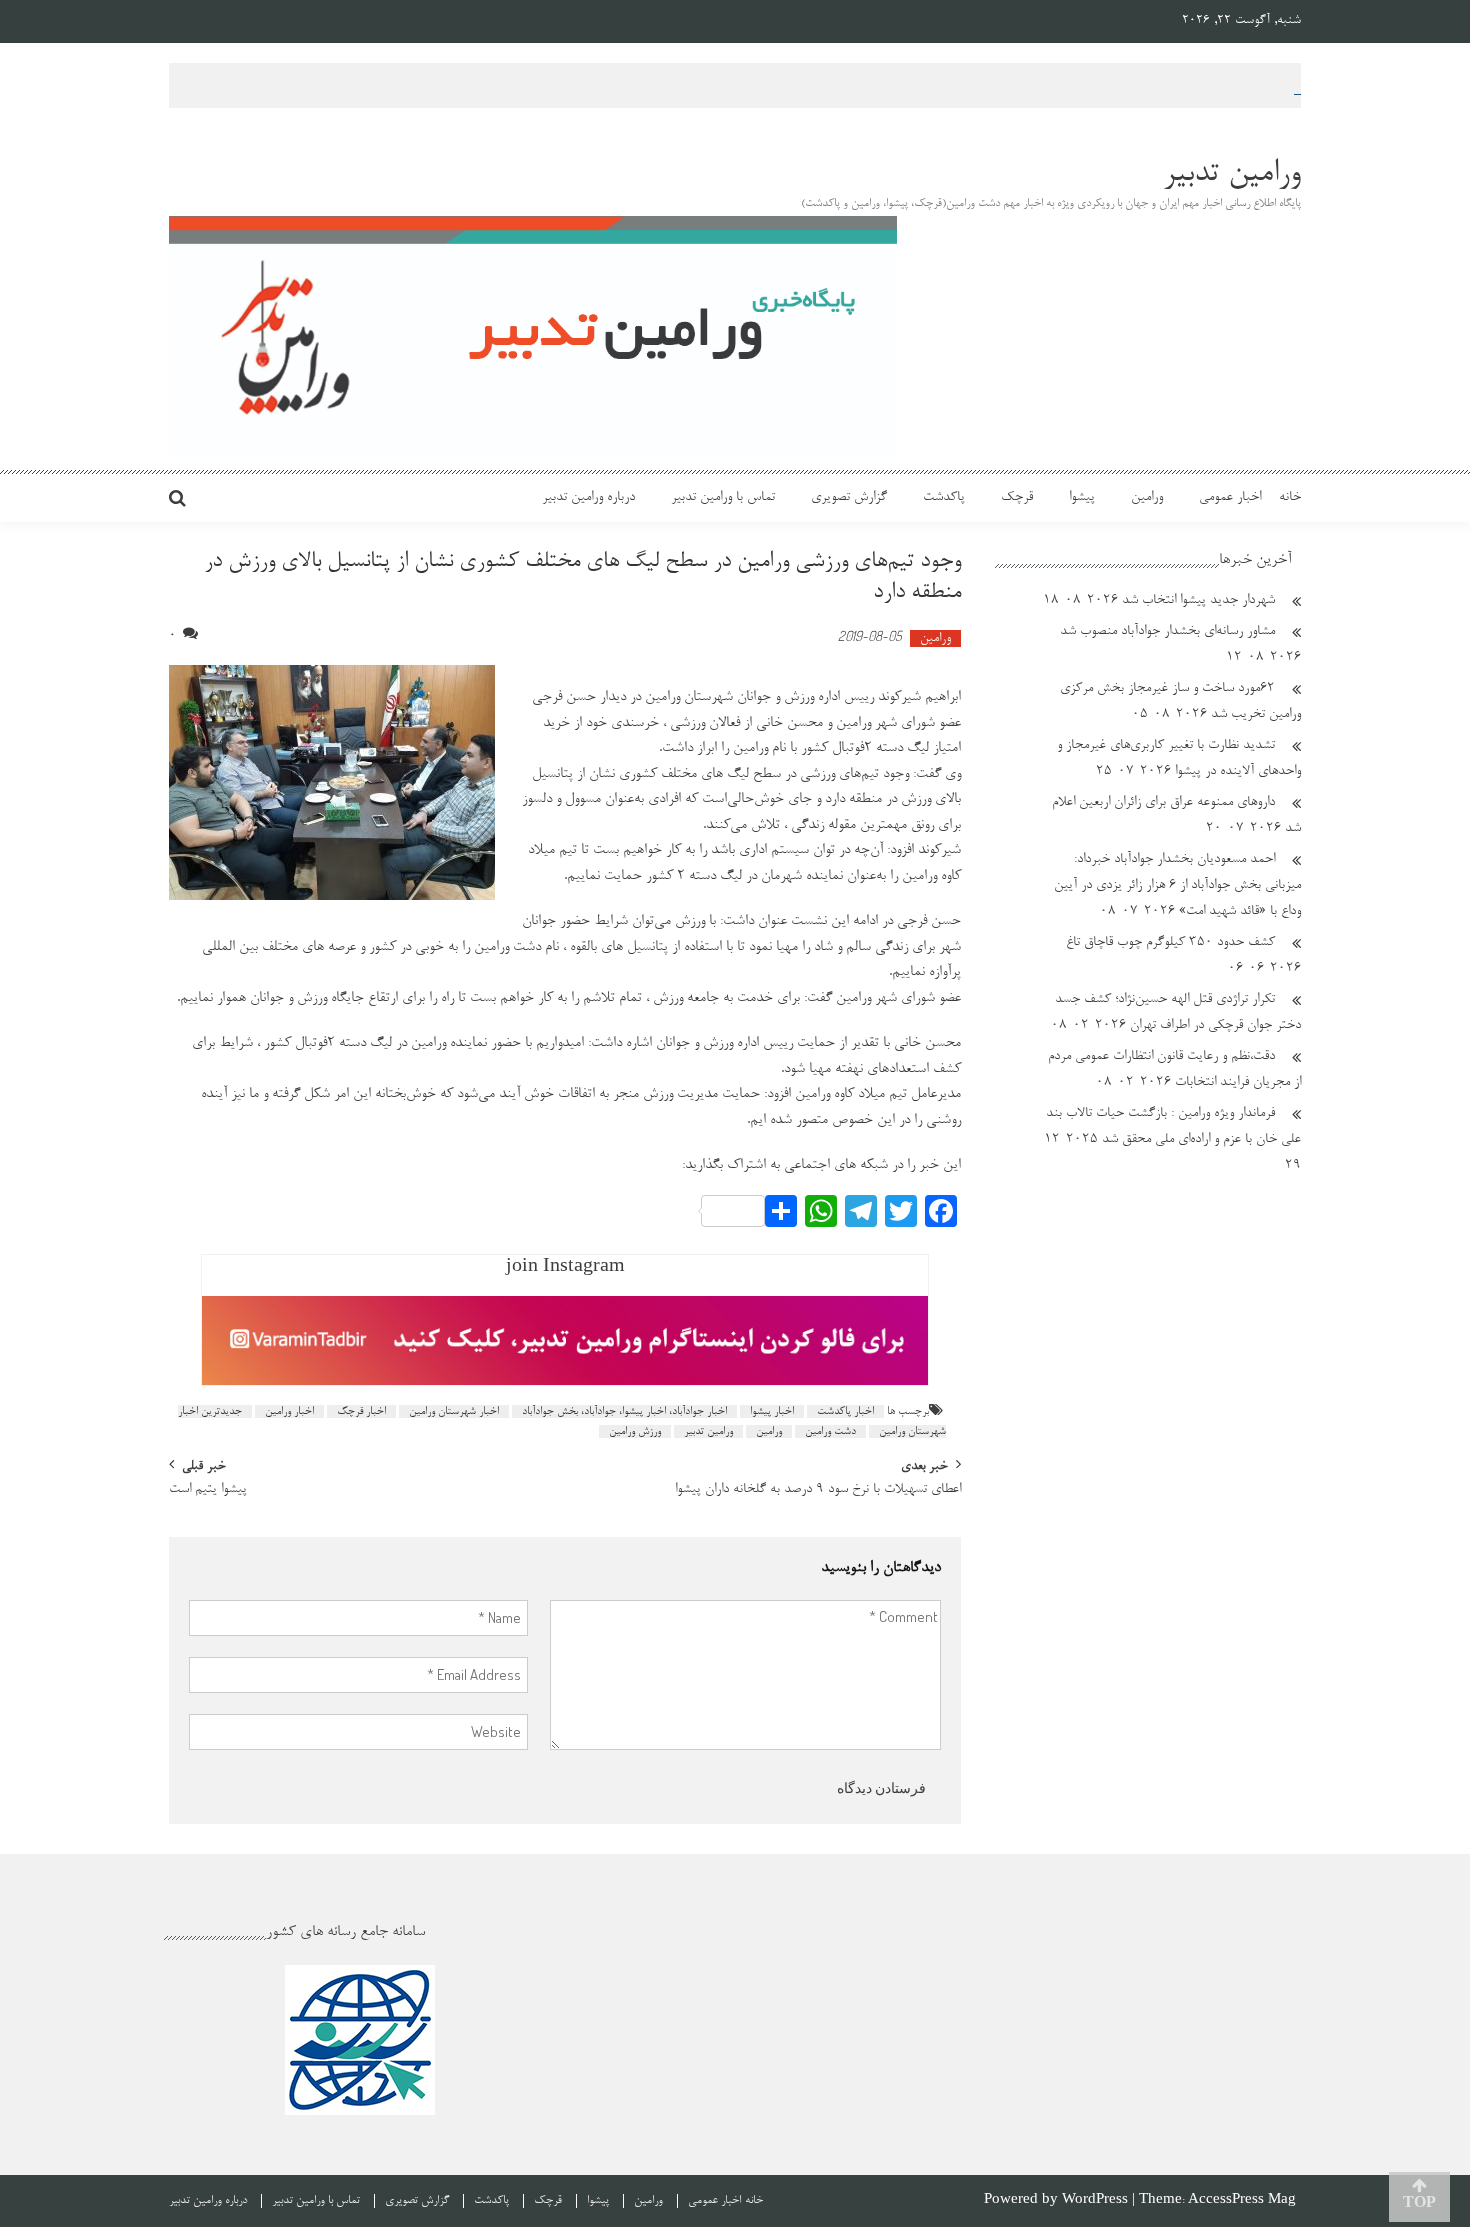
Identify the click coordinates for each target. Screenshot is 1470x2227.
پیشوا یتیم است (208, 1491)
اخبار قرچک (361, 1411)
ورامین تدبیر (708, 1431)
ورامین (1147, 498)
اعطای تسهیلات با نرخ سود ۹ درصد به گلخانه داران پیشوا (818, 1491)
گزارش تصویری (849, 498)
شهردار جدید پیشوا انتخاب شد (1198, 601)
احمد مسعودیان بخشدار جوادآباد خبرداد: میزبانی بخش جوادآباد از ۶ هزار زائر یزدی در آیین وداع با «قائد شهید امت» (1177, 886)
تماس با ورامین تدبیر (723, 498)
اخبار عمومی (1230, 498)
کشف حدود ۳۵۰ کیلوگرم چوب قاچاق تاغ (1170, 943)
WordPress (1097, 2200)
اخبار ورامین (289, 1411)
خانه (1290, 498)
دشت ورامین (830, 1431)
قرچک (1017, 498)
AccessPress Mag (1242, 2200)
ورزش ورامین (635, 1431)
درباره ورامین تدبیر (588, 498)
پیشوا (1082, 498)
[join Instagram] (565, 1341)
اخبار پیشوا (772, 1411)
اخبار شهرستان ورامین (454, 1411)
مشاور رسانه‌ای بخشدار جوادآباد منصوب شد (1167, 632)
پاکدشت (944, 498)
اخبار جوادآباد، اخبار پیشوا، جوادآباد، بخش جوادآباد (624, 1411)
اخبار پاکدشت (845, 1411)
